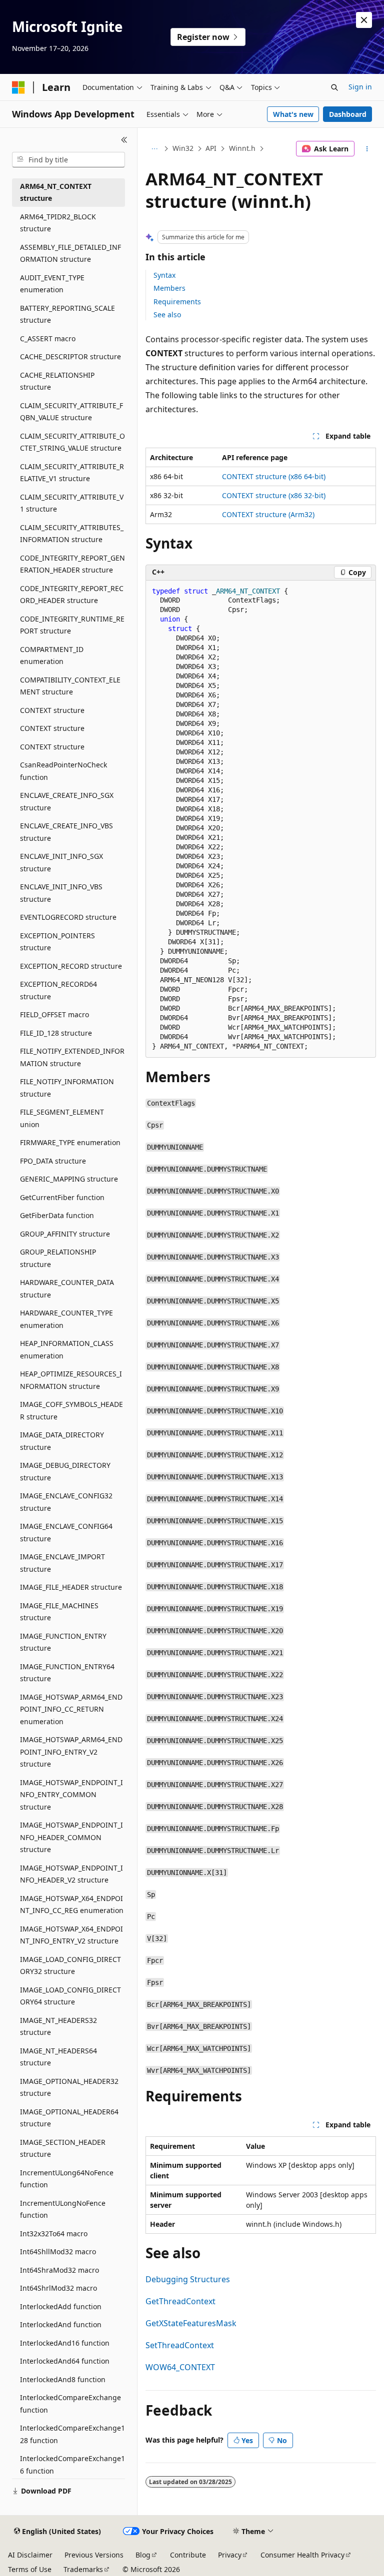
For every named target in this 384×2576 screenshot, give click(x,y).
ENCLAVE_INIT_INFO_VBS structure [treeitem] (61, 893)
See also (167, 315)
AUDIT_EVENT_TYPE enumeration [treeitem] (52, 284)
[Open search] (334, 87)
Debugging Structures (188, 2279)
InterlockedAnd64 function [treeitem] (65, 2361)
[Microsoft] (18, 87)
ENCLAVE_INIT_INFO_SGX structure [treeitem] (61, 862)
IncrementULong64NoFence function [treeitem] (67, 2179)
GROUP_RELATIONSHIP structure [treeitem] (58, 1258)
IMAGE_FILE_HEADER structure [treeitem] (71, 1587)
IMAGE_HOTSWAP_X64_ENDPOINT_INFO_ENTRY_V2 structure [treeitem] (71, 1935)
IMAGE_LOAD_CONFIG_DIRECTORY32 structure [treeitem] (70, 1965)
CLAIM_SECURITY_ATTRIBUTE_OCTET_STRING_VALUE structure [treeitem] (72, 442)
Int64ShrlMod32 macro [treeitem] (58, 2288)
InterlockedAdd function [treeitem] (61, 2306)
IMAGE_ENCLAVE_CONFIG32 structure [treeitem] (66, 1502)
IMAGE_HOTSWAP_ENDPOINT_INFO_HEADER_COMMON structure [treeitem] (71, 1837)
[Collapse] (124, 140)
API (211, 148)
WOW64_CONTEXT (180, 2367)
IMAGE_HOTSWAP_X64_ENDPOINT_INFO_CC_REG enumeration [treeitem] (72, 1905)
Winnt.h (242, 148)
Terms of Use (30, 2569)
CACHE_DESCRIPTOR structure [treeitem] (70, 356)
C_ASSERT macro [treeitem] (48, 338)
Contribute (188, 2555)
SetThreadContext (180, 2345)
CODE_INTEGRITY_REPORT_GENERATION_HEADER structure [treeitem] (72, 564)
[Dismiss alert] (364, 20)
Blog (143, 2555)
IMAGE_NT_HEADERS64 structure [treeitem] (58, 2057)
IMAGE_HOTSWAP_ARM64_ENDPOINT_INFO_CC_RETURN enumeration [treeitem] (71, 1709)
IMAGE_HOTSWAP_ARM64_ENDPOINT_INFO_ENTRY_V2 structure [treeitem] (71, 1752)
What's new (293, 114)
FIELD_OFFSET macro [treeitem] (54, 1014)
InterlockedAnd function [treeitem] (61, 2324)
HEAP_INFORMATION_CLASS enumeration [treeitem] (67, 1349)
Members (169, 288)
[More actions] (367, 149)
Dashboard (348, 114)
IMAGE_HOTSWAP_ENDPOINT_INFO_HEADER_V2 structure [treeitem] (71, 1874)
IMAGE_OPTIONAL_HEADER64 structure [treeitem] (69, 2118)
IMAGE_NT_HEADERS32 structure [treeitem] (58, 2026)
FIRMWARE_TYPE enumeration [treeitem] (70, 1142)
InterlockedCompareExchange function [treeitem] (70, 2404)
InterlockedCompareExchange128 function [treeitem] (72, 2434)
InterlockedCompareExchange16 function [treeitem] (72, 2465)
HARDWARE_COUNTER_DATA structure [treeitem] (67, 1288)
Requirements (177, 302)
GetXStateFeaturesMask (191, 2323)
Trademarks (83, 2569)
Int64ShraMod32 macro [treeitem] (59, 2270)
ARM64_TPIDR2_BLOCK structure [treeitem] (58, 223)
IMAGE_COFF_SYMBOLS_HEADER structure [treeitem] (71, 1410)
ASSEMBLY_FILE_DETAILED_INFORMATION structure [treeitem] (70, 253)
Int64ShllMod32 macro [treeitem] (58, 2252)
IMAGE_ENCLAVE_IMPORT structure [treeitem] (62, 1563)
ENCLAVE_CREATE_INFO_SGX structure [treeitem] (67, 801)
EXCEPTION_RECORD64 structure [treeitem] (58, 990)
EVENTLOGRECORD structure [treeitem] (68, 917)
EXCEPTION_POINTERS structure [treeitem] (57, 942)
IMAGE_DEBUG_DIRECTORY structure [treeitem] (65, 1471)
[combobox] (68, 160)
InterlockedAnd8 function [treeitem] (63, 2379)
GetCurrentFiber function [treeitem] (62, 1197)
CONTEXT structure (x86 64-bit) (274, 476)
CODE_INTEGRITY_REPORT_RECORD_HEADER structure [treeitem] (72, 595)
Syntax (164, 275)
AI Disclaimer (30, 2555)
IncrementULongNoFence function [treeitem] (63, 2209)
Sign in (360, 87)
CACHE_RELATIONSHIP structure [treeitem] (57, 381)
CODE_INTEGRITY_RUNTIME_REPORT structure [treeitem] (72, 625)
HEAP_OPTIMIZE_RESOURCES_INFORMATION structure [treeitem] (71, 1380)
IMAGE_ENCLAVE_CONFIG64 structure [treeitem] (66, 1532)
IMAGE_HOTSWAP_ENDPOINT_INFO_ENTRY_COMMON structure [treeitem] (71, 1795)
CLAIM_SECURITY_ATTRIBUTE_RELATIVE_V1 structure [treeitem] (72, 473)
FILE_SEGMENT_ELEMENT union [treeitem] (62, 1118)
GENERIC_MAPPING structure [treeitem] (69, 1179)
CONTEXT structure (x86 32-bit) (274, 495)
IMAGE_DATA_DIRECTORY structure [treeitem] (62, 1441)
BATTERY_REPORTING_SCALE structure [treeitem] (67, 314)
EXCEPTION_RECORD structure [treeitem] (71, 966)
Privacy (230, 2555)
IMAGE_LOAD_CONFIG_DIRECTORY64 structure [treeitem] (70, 1996)
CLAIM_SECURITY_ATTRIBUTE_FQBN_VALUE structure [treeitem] (71, 412)
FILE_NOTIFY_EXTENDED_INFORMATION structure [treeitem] (72, 1057)
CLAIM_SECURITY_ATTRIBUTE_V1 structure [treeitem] (72, 503)
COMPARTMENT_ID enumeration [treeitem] (52, 655)
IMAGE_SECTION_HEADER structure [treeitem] (63, 2148)
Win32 (183, 148)
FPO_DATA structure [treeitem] (53, 1161)
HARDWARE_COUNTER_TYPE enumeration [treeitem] (66, 1319)
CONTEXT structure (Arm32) (268, 514)
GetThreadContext (180, 2301)
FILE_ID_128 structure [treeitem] (56, 1033)
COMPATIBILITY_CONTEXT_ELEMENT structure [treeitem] (70, 686)
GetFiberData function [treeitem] (57, 1215)
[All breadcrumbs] (154, 149)
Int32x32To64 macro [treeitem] (54, 2234)
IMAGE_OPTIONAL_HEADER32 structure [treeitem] (69, 2087)
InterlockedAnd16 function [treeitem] (65, 2343)
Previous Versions (94, 2555)
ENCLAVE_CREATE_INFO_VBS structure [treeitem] (66, 832)
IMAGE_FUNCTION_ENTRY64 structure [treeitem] (67, 1673)
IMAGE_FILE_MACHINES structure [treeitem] (59, 1612)
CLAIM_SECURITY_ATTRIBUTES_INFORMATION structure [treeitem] (72, 534)
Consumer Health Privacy (302, 2555)
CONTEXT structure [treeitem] (52, 710)
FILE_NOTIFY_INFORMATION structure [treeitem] (67, 1088)
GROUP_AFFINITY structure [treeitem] (65, 1234)
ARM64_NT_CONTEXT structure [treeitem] (56, 192)
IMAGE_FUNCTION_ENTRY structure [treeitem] (63, 1642)
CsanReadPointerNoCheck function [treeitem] (63, 771)
